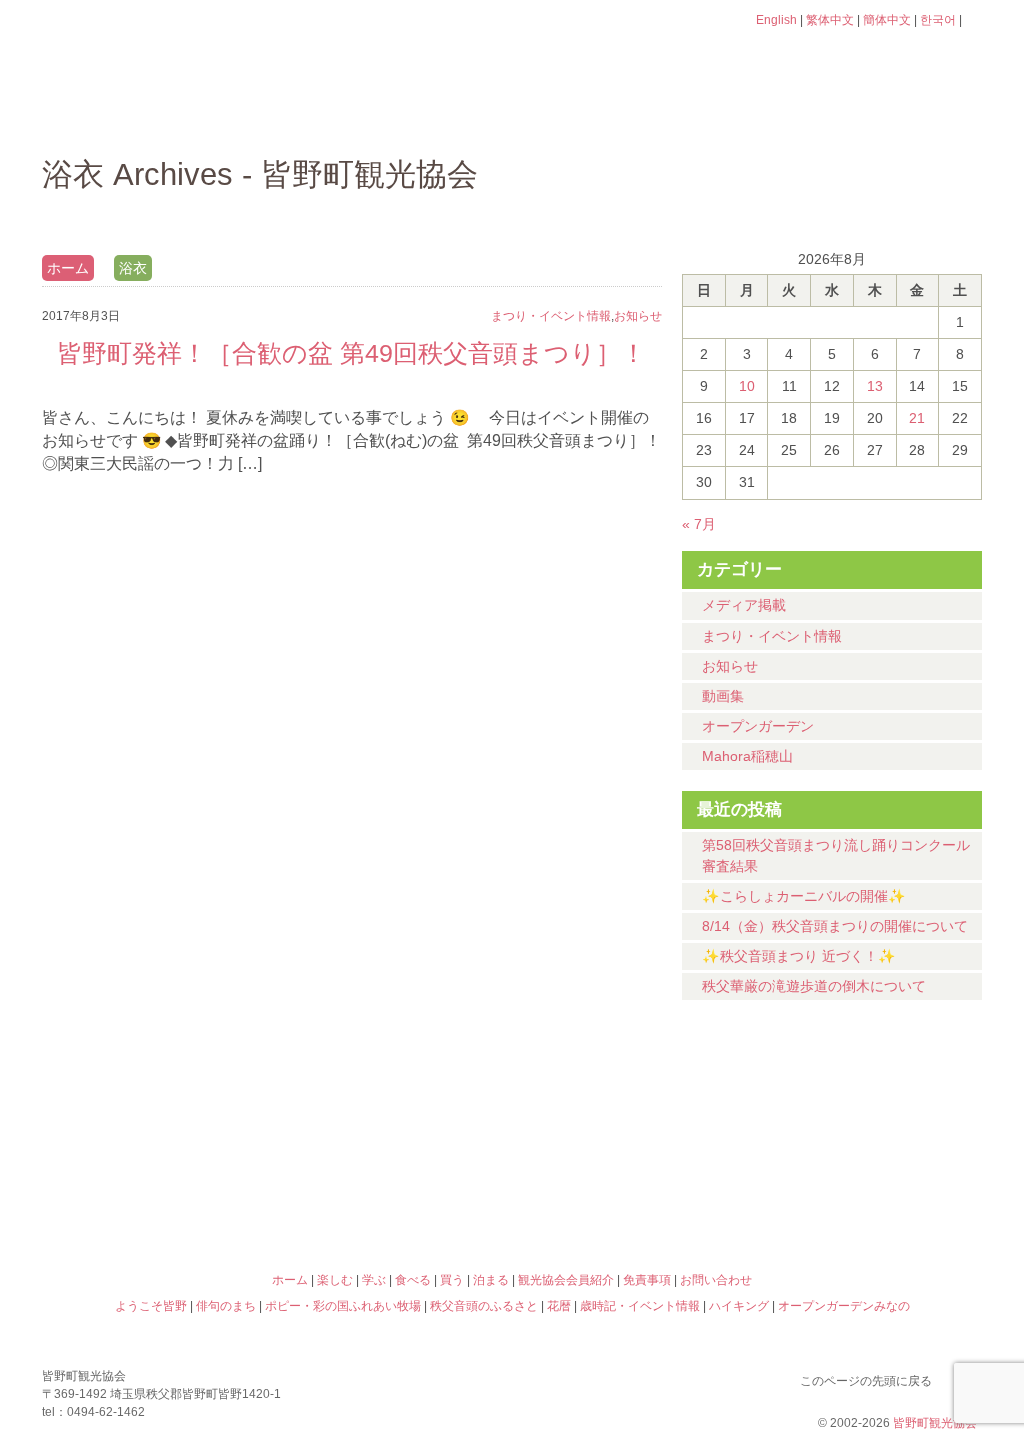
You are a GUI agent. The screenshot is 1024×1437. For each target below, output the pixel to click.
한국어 (938, 20)
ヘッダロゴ (177, 48)
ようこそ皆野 (158, 1107)
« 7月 (699, 524)
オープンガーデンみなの (866, 1193)
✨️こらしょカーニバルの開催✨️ (804, 896)
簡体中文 (887, 20)
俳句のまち (394, 1107)
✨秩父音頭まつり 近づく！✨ (799, 956)
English (776, 20)
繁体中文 (830, 20)
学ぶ (418, 115)
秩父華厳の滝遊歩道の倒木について (814, 986)
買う (740, 115)
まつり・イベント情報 (772, 636)
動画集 (723, 696)
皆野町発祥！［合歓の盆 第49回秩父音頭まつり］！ (351, 353)
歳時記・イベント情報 (866, 1107)
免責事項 (647, 1280)
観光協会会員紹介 (566, 1280)
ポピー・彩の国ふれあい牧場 (158, 1193)
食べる (579, 115)
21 (917, 418)
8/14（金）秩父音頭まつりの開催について (835, 926)
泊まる (901, 115)
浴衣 (133, 268)
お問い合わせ (716, 1280)
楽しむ (257, 115)
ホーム (109, 115)
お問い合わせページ (867, 58)
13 (875, 386)
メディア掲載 (744, 605)
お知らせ (730, 666)
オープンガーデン (758, 726)
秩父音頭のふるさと (394, 1193)
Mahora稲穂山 (747, 756)
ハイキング (630, 1193)
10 (747, 386)
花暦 (630, 1107)
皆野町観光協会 (935, 1423)
